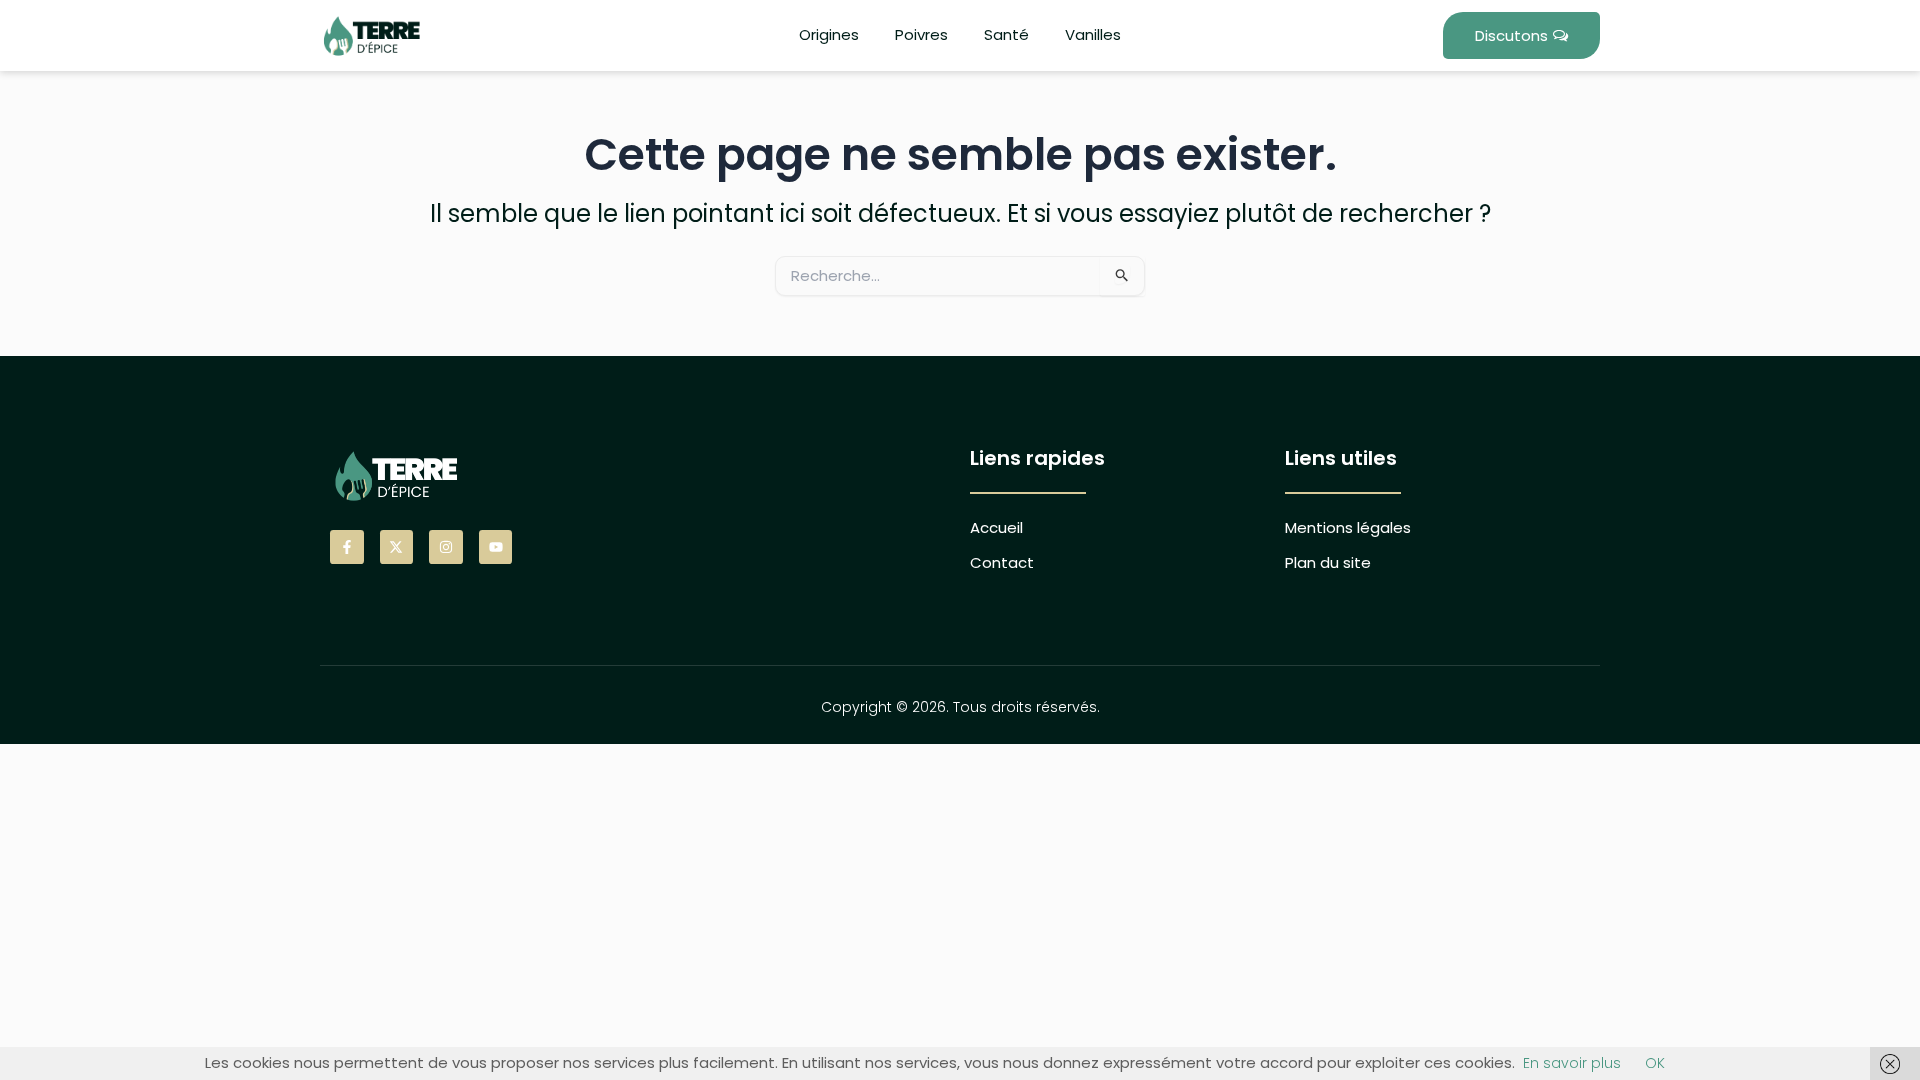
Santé (1006, 34)
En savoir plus (1572, 1063)
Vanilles (1093, 34)
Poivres (921, 34)
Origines (829, 34)
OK (1655, 1063)
